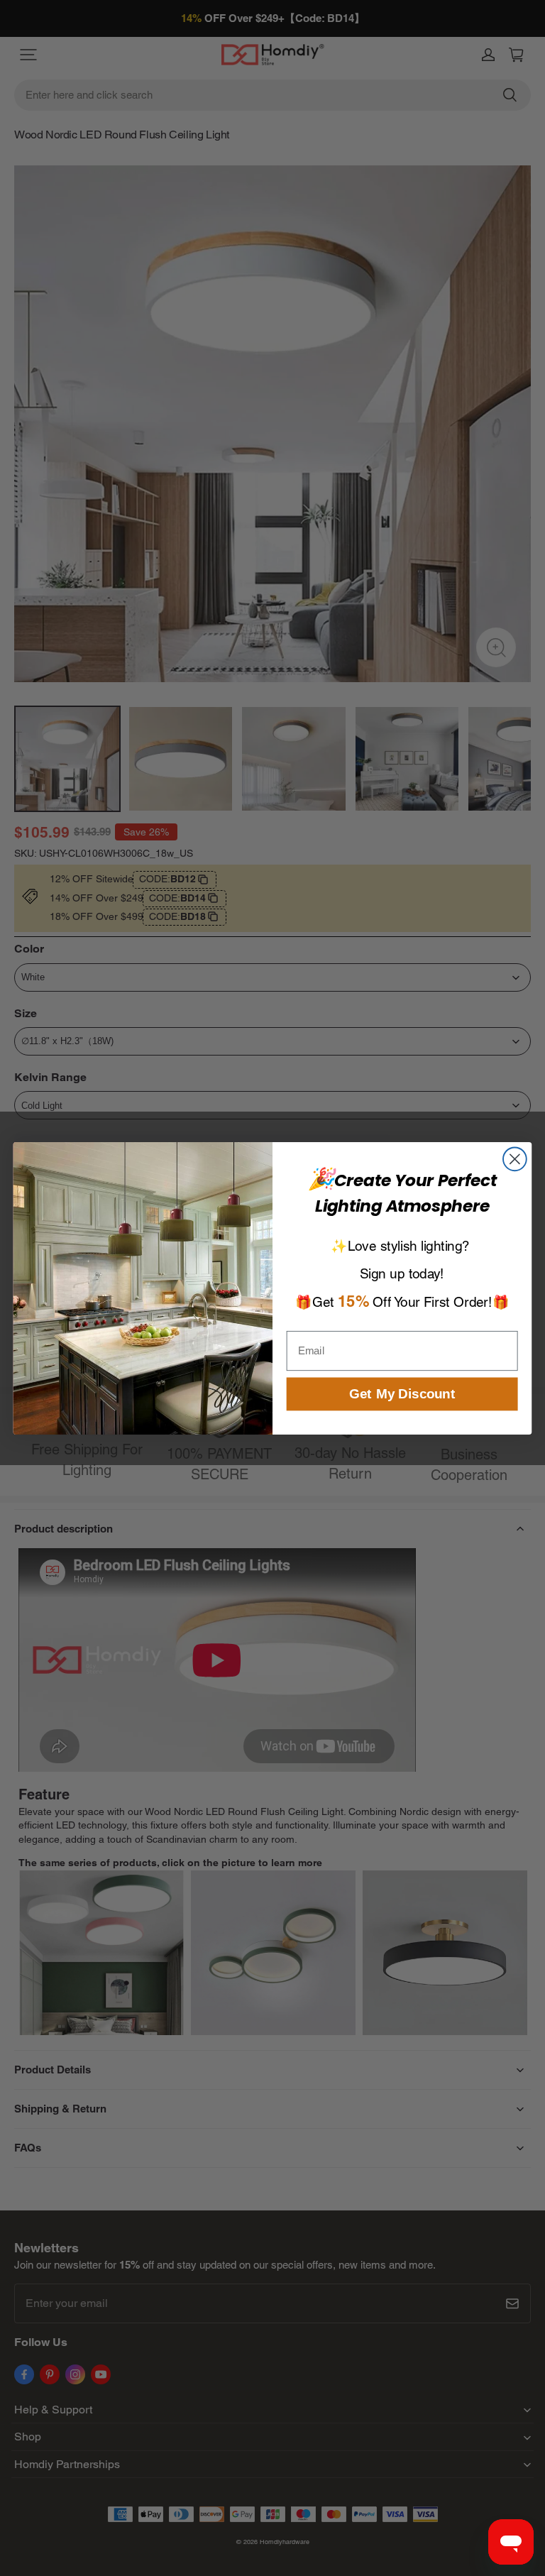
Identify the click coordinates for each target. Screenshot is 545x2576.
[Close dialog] (515, 1159)
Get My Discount (402, 1394)
